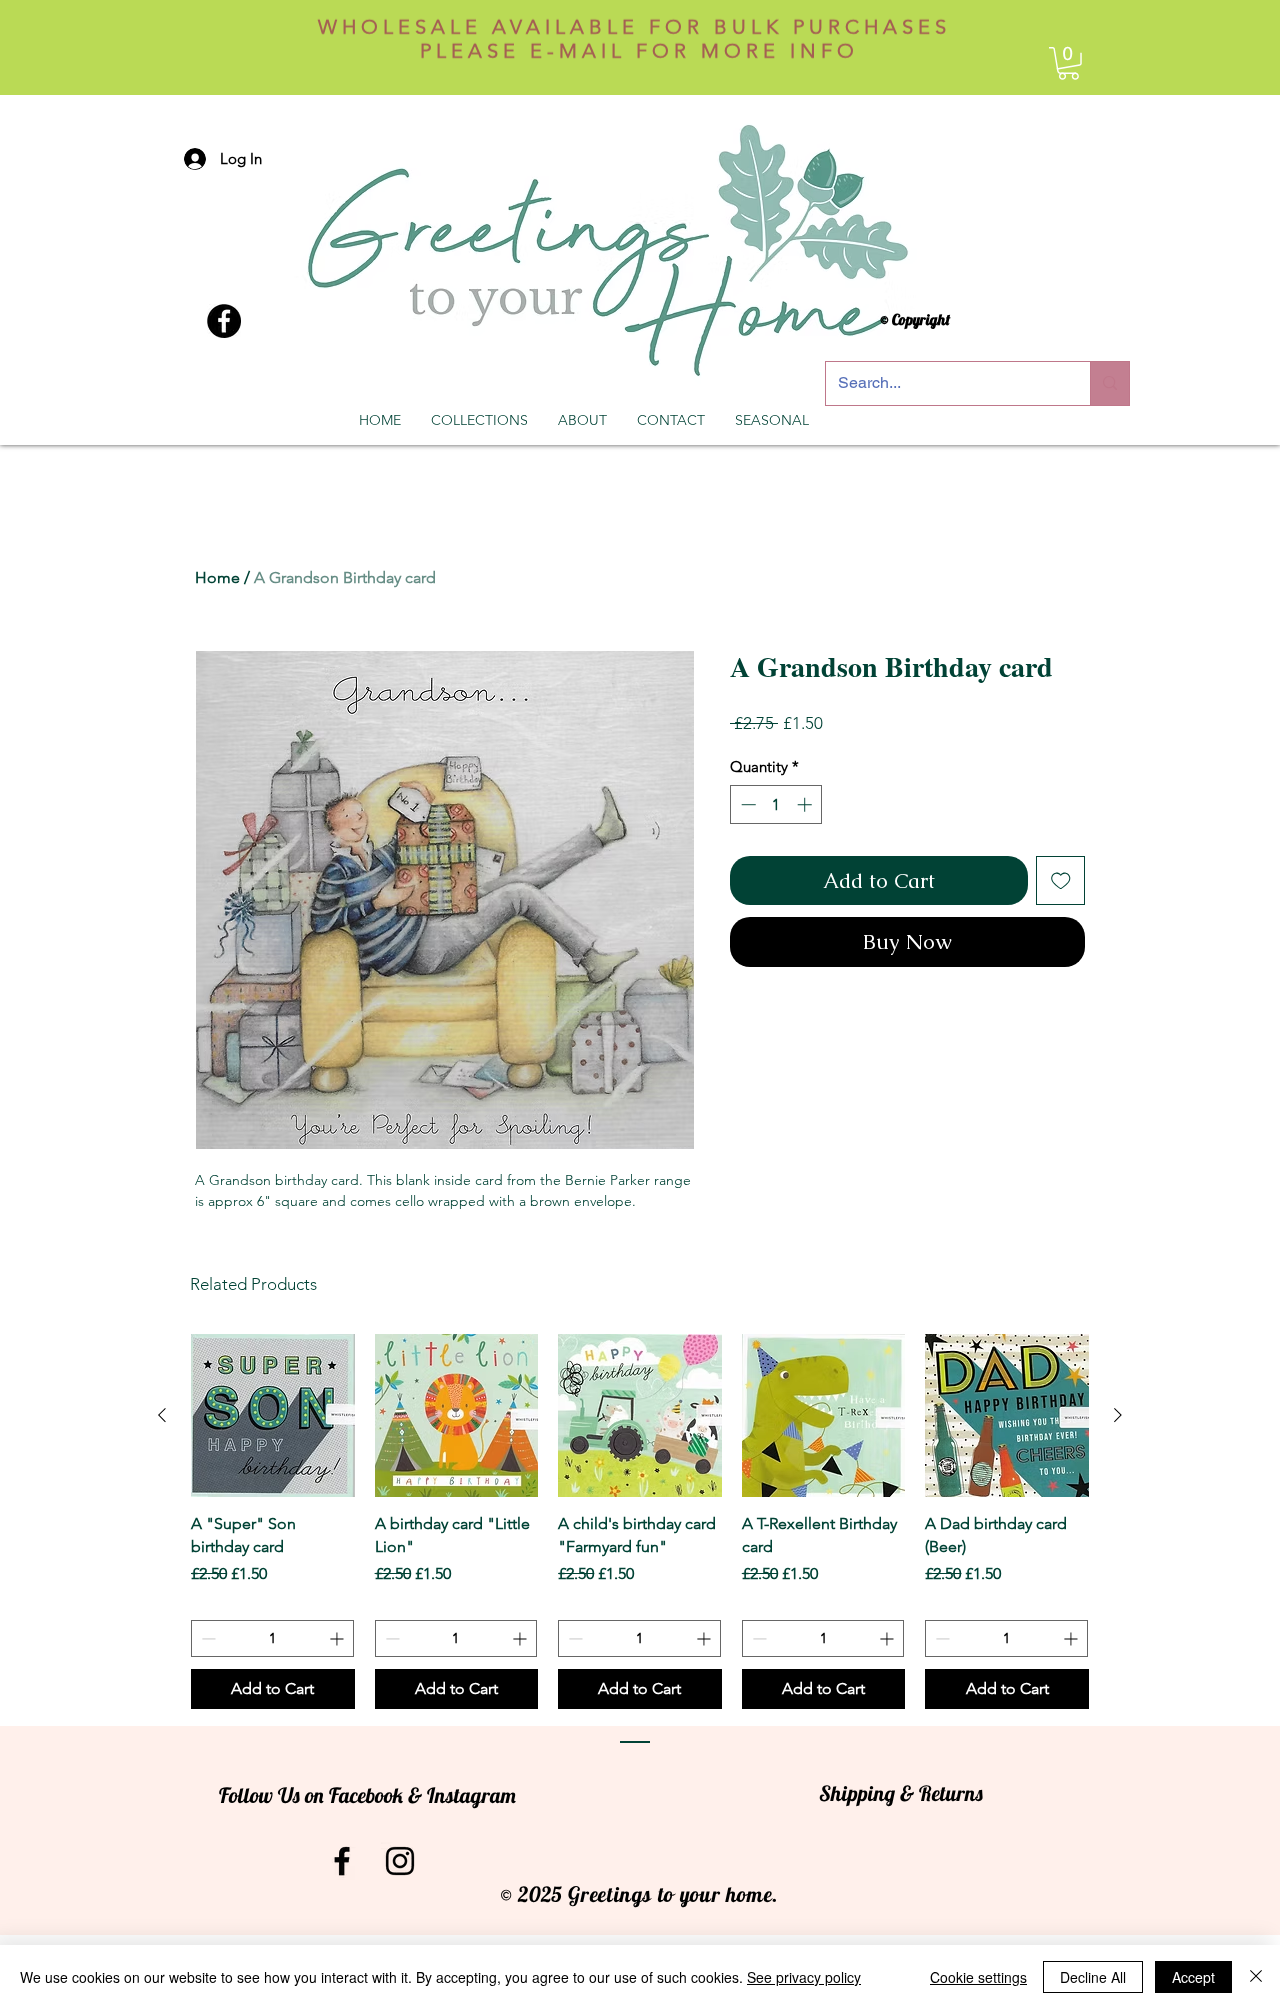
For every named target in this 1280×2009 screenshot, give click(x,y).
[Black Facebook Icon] (342, 1861)
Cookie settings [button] (978, 1977)
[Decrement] (746, 804)
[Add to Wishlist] (1061, 881)
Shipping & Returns (901, 1793)
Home (217, 577)
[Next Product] (1118, 1415)
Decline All (1093, 1977)
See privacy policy (804, 1977)
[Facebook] (224, 321)
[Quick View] (273, 1416)
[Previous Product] (162, 1415)
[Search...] (1109, 383)
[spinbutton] (776, 804)
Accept (1193, 1977)
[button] (1068, 63)
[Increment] (806, 804)
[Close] (1256, 1977)
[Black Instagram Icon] (400, 1861)
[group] (640, 1522)
